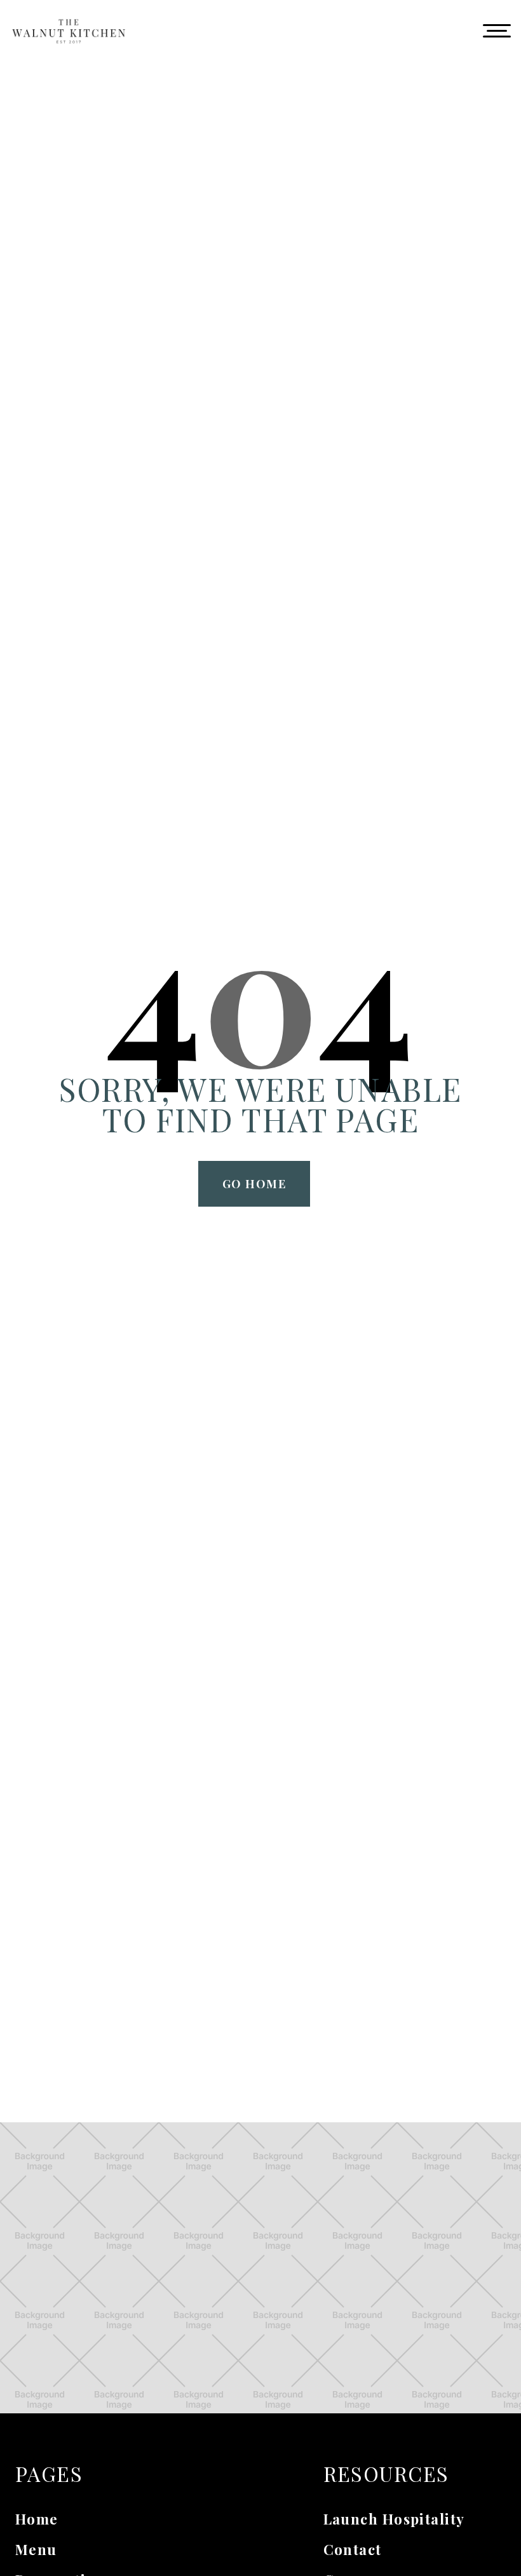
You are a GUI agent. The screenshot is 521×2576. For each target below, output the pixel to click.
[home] (69, 31)
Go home (254, 1184)
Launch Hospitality (394, 2519)
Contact (353, 2549)
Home (37, 2519)
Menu (36, 2549)
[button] (497, 31)
